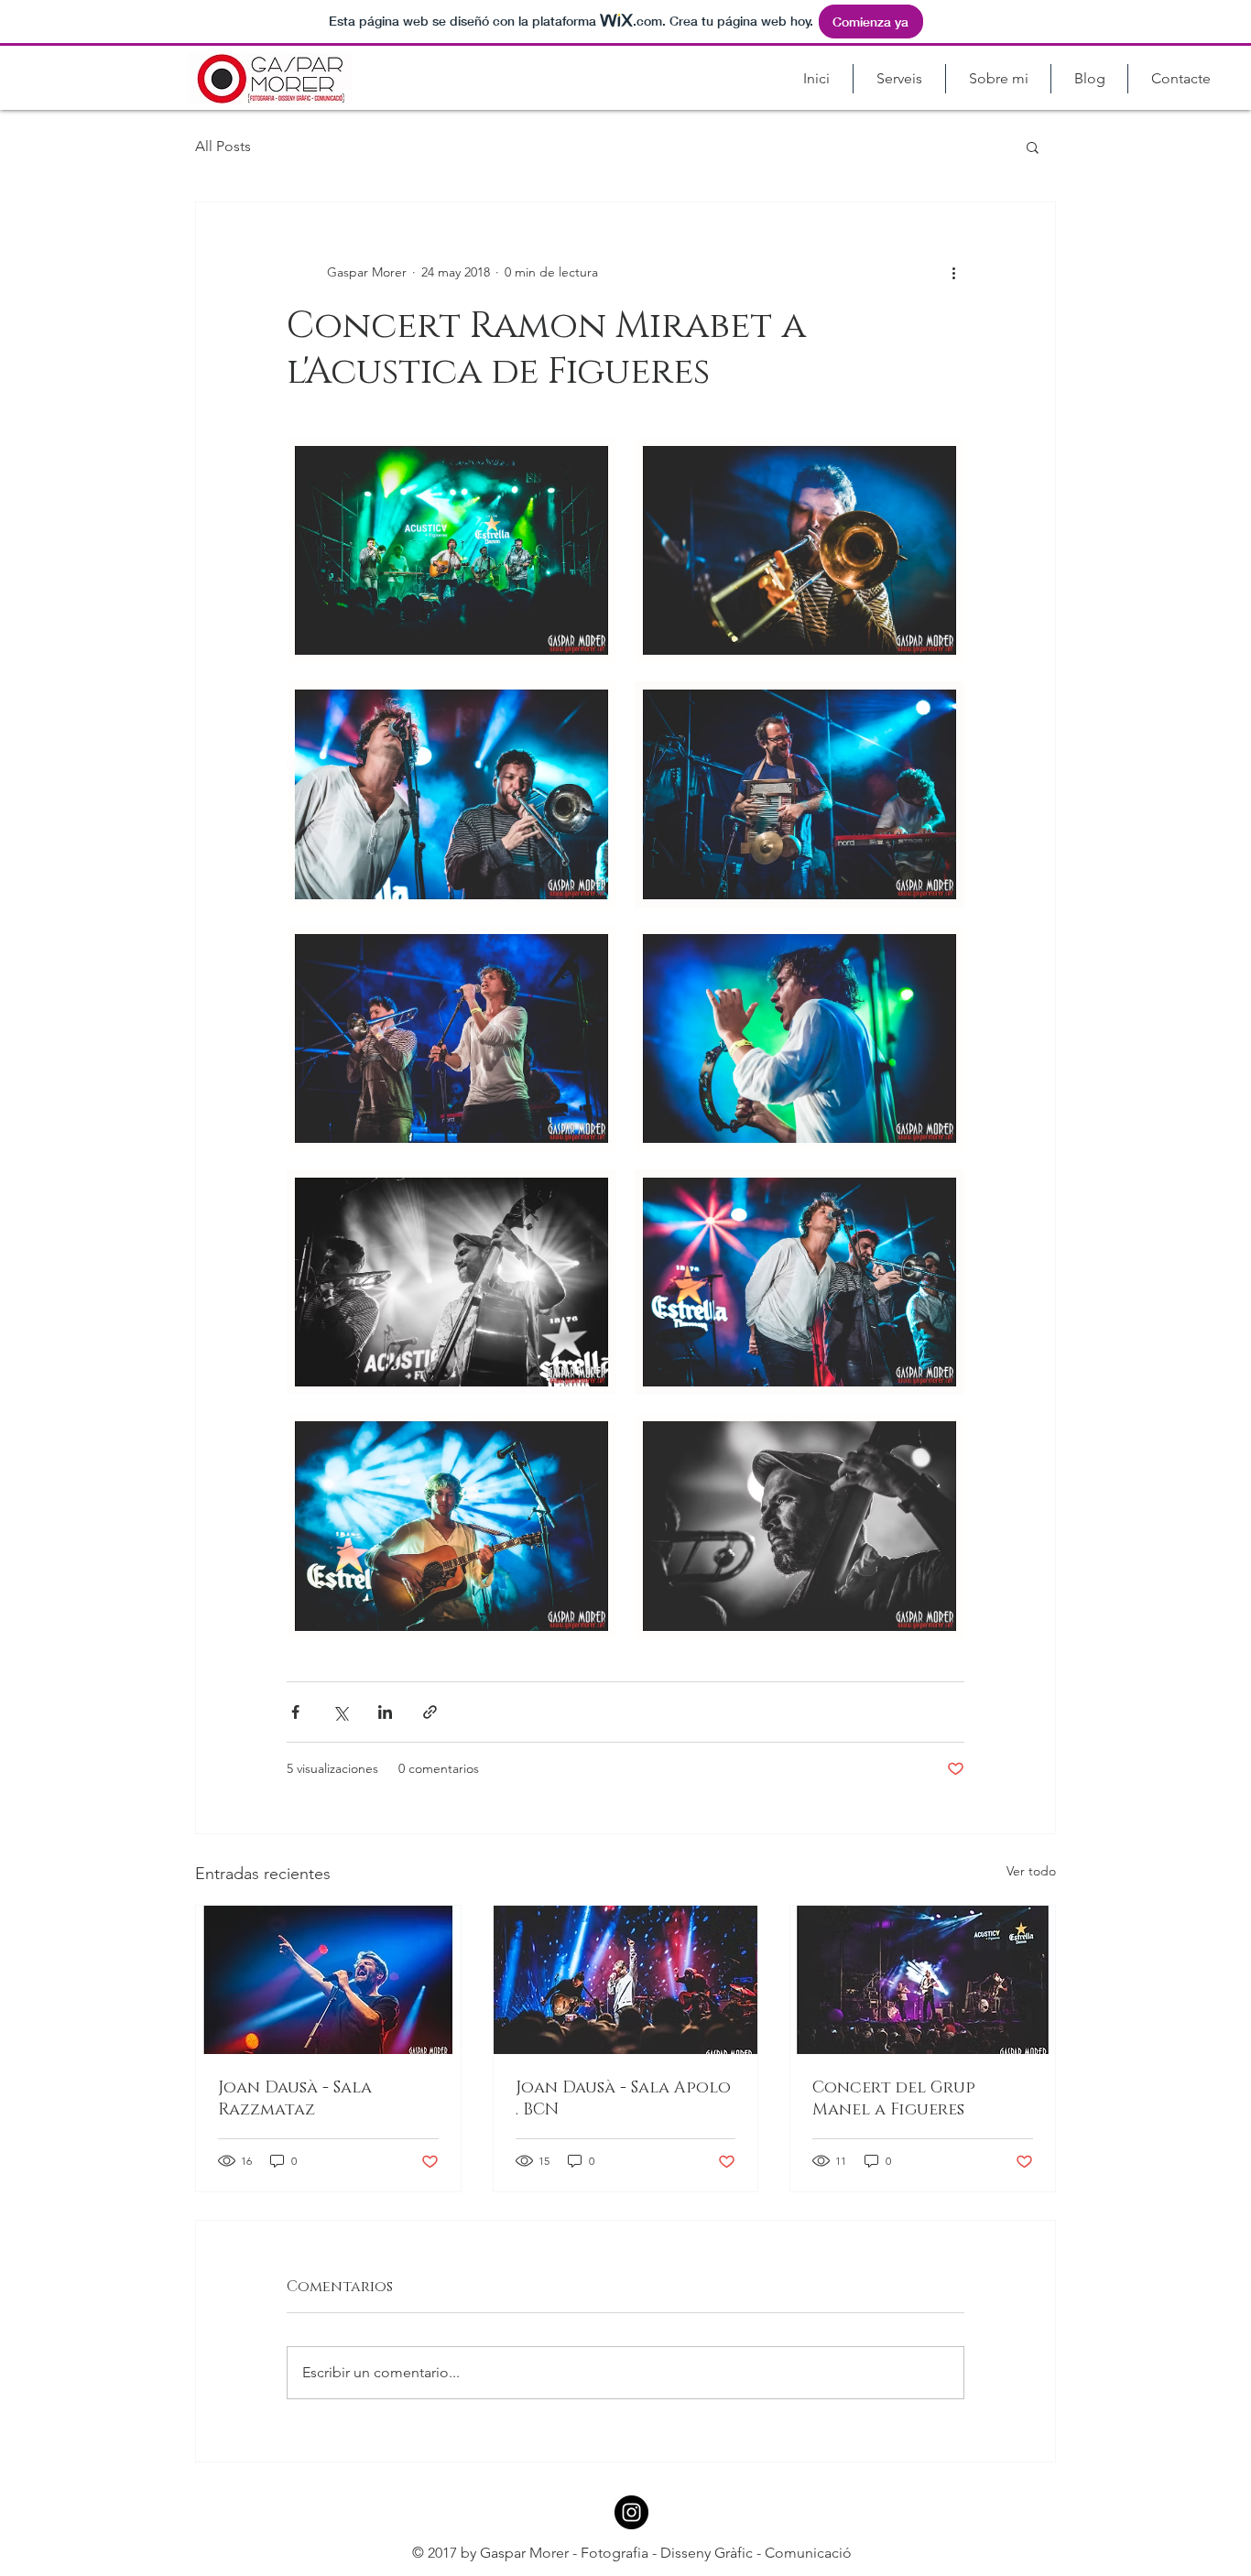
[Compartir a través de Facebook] (295, 1712)
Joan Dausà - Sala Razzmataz (295, 2099)
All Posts (223, 146)
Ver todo (1031, 1871)
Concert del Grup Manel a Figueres (894, 2099)
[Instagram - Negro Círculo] (631, 2512)
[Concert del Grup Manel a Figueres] (923, 1980)
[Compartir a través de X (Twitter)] (340, 1712)
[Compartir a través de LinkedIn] (385, 1712)
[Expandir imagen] (451, 550)
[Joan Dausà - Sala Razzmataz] (328, 1980)
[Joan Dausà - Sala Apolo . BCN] (626, 1980)
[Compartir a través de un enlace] (430, 1712)
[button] (1033, 147)
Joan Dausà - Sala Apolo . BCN (623, 2099)
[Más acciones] (953, 272)
